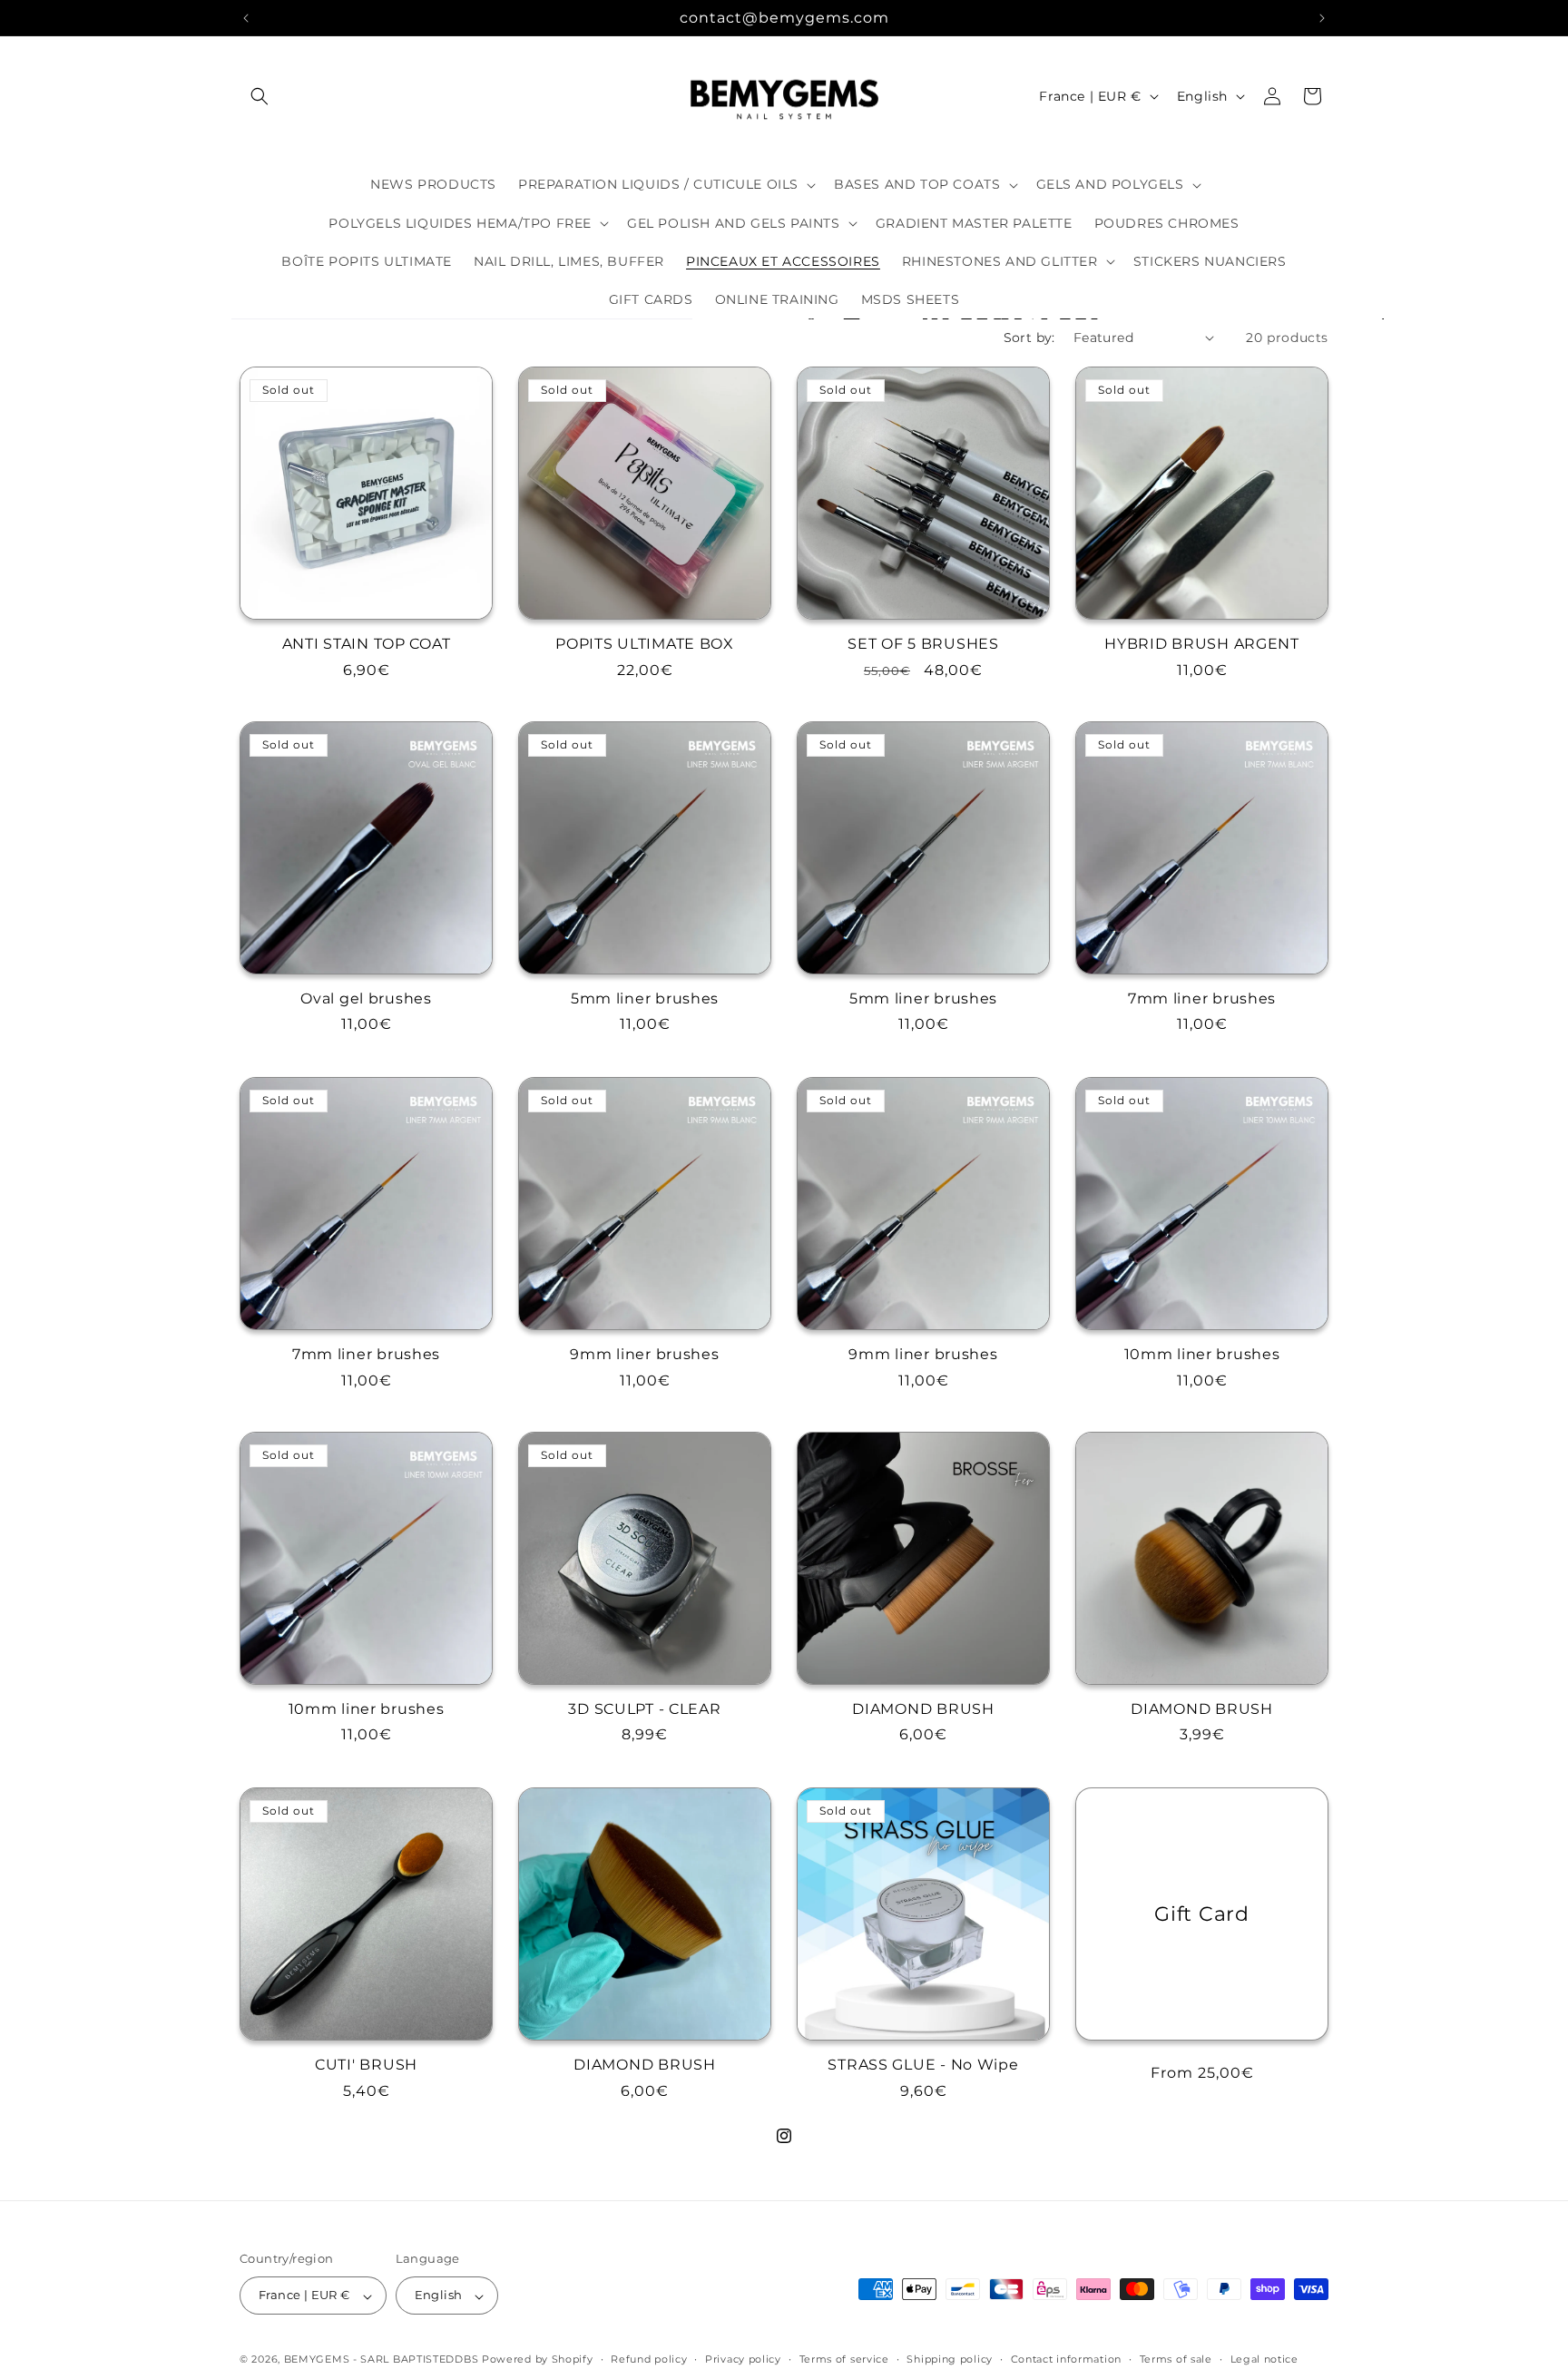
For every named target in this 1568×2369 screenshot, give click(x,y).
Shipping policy (950, 2359)
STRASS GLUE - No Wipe (923, 2065)
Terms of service (844, 2359)
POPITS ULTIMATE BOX (645, 644)
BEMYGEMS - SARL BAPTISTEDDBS (382, 2360)
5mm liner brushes (645, 999)
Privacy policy (743, 2359)
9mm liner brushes (644, 1354)
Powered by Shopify (538, 2360)
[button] (260, 96)
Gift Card (1201, 1914)
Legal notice (1264, 2359)
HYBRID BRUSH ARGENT (1202, 644)
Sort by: (1029, 338)
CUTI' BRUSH (366, 2065)
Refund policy (649, 2359)
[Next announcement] (1322, 18)
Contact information (1066, 2359)
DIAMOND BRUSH (923, 1709)
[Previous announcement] (246, 18)
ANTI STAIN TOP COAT (367, 644)
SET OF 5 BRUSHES (923, 644)
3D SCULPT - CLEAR (644, 1709)
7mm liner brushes (1202, 999)
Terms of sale (1176, 2359)
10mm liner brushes (1202, 1354)
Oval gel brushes (366, 999)
